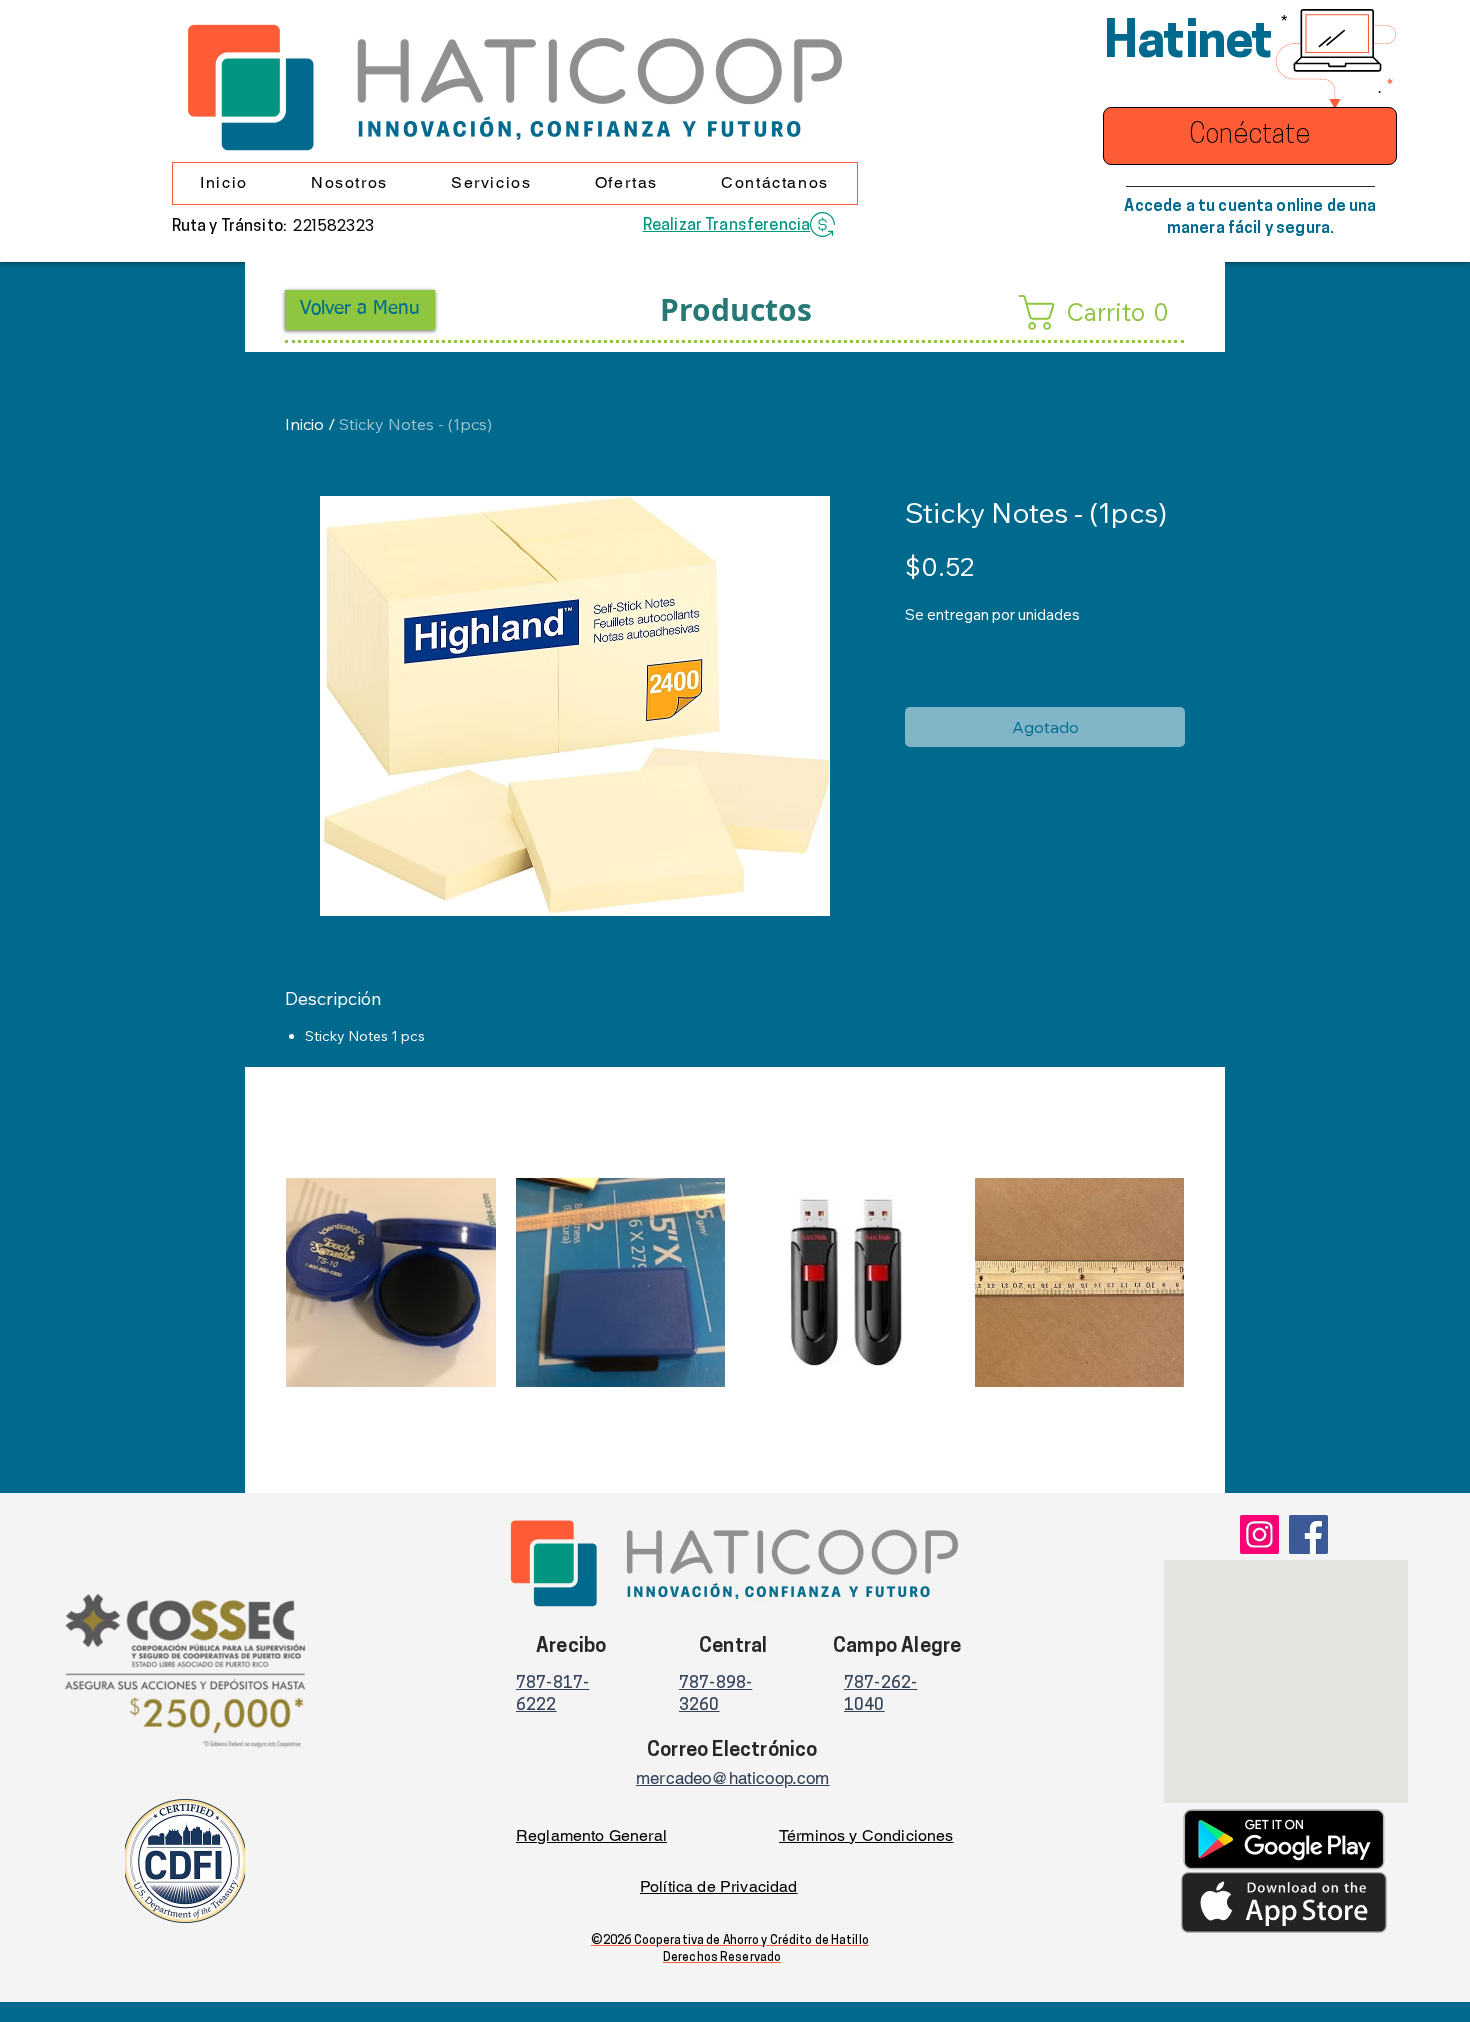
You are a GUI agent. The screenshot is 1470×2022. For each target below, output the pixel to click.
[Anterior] (257, 1282)
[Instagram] (1259, 1534)
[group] (735, 1327)
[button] (349, 183)
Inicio (304, 424)
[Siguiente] (1213, 1282)
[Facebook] (1308, 1534)
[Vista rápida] (391, 1283)
